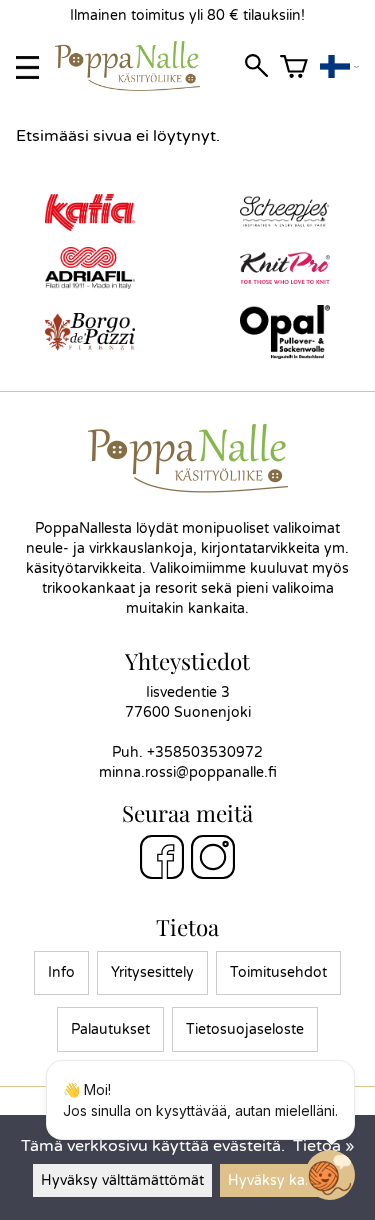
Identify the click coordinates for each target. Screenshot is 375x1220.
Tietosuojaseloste (245, 1029)
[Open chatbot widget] (330, 1175)
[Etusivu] (135, 86)
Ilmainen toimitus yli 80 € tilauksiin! (187, 15)
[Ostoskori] (294, 67)
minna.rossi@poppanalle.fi (188, 772)
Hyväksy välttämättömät (122, 1180)
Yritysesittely (152, 972)
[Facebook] (162, 860)
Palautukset (110, 1029)
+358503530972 (205, 752)
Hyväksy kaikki (277, 1180)
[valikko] (27, 67)
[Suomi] (339, 67)
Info (61, 972)
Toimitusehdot (278, 972)
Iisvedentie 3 (188, 692)
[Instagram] (213, 860)
